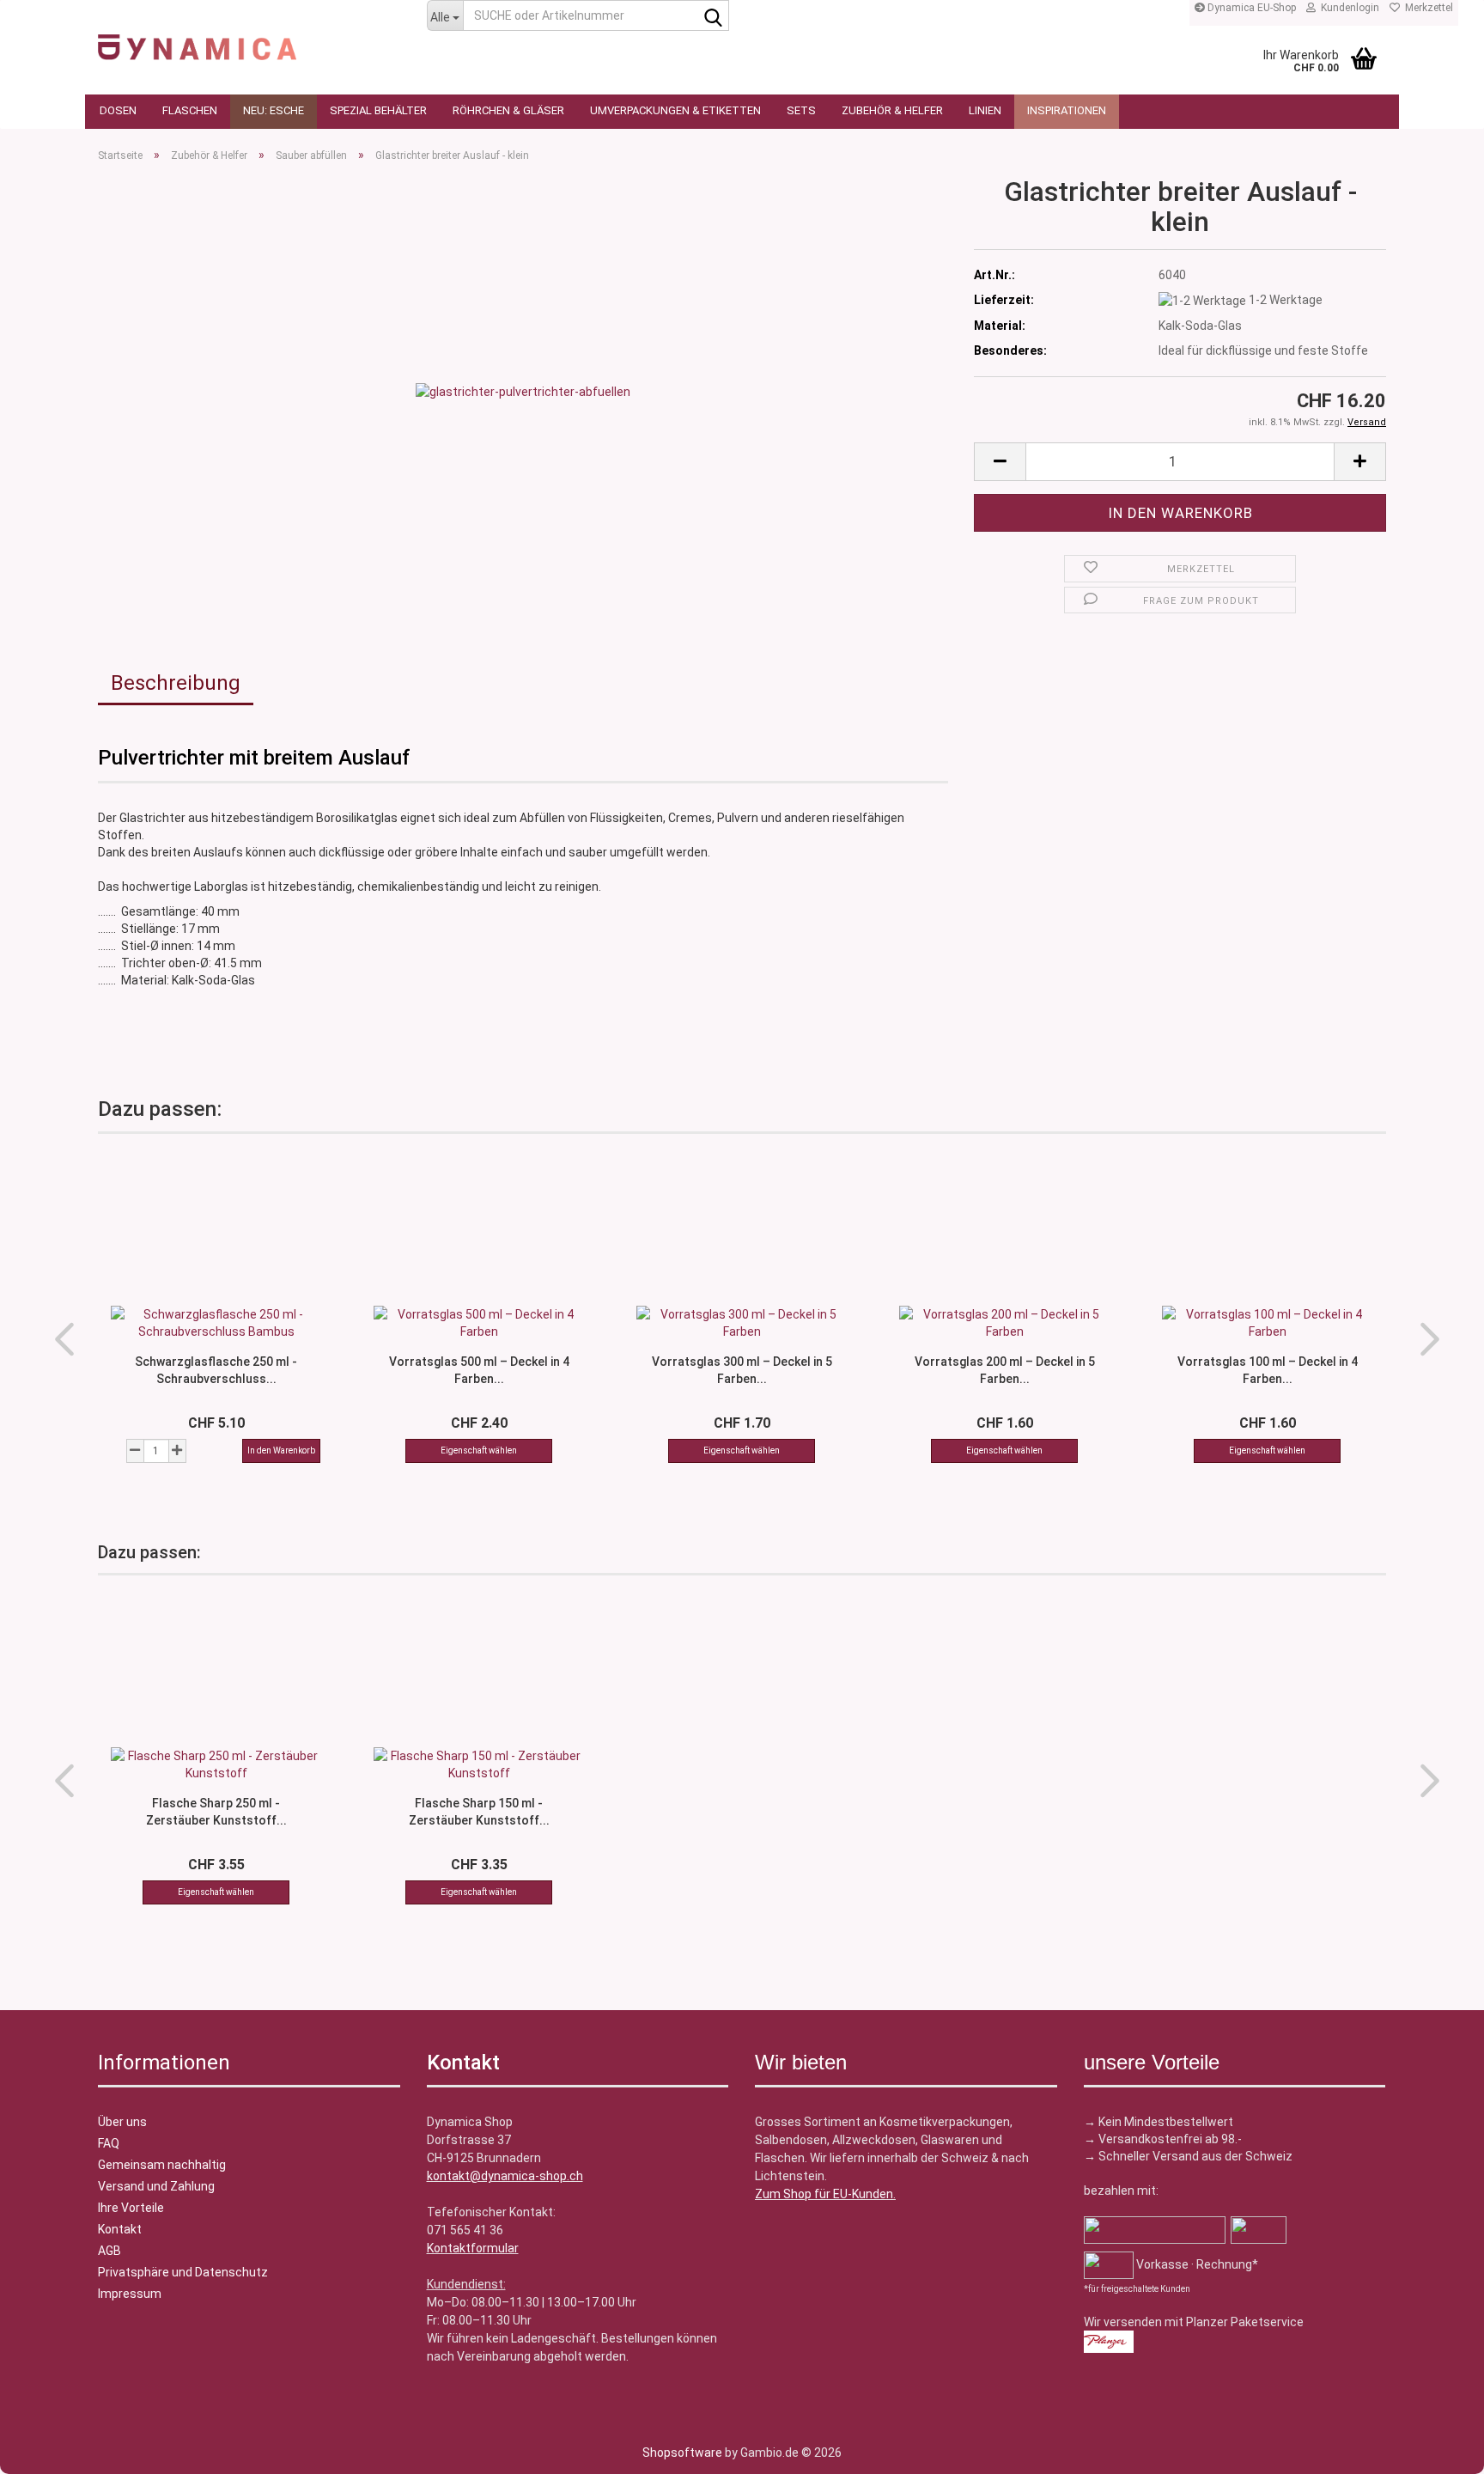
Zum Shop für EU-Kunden (824, 2194)
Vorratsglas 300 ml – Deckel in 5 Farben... (742, 1369)
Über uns (122, 2122)
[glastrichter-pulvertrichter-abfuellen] (523, 390)
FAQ (109, 2143)
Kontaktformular (473, 2248)
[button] (1000, 462)
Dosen (118, 110)
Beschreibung (176, 683)
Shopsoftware (682, 2453)
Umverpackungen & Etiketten (675, 110)
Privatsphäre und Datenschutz (183, 2272)
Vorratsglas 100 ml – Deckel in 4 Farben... (1268, 1369)
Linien (985, 110)
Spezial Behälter (378, 110)
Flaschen (190, 110)
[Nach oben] (47, 2448)
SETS (801, 110)
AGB (109, 2251)
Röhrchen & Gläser (508, 110)
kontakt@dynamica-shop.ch (505, 2176)
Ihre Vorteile (131, 2208)
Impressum (130, 2294)
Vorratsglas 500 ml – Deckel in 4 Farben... (479, 1369)
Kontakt (120, 2229)
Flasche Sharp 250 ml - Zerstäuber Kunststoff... (216, 1811)
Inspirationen (1067, 110)
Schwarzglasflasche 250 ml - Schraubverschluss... (216, 1369)
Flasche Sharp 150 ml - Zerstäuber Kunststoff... (479, 1811)
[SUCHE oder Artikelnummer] (713, 16)
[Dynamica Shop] (249, 39)
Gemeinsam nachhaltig (162, 2165)
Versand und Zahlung (156, 2186)
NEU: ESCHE (274, 110)
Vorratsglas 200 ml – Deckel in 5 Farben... (1005, 1369)
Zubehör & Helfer (892, 110)
